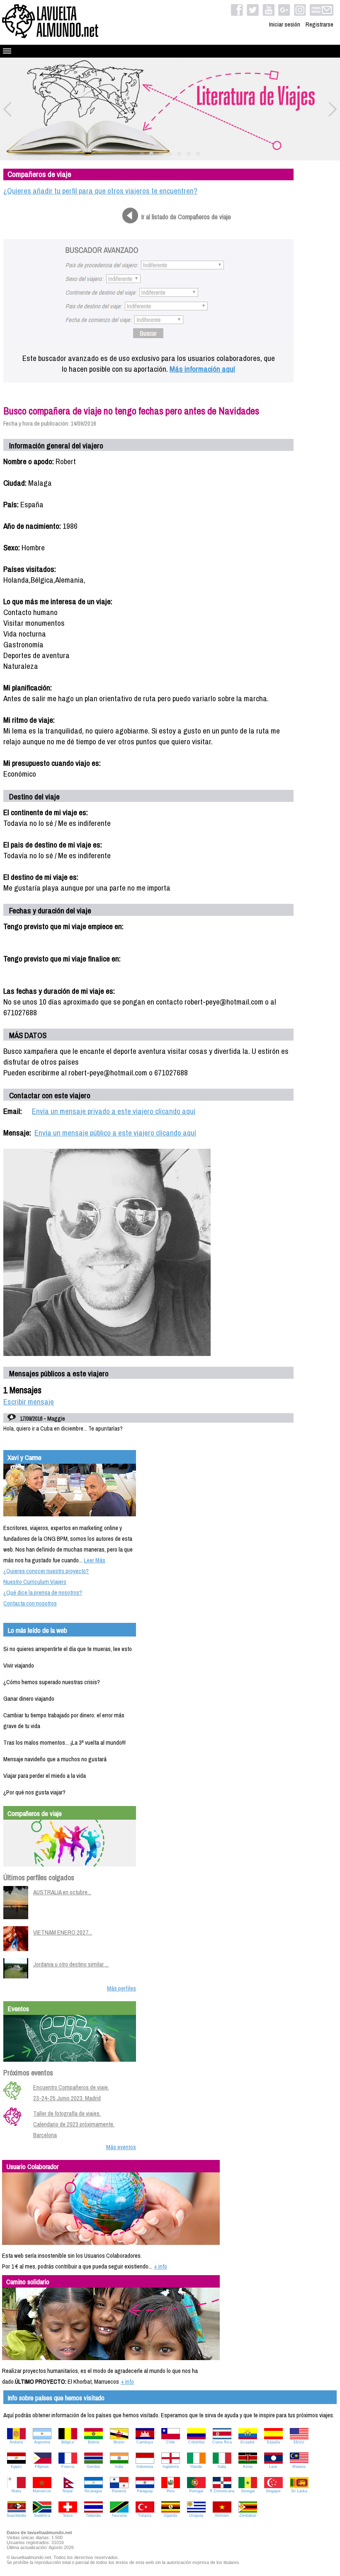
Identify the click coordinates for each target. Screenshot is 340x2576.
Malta (16, 2491)
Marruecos (42, 2491)
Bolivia (93, 2442)
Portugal (196, 2491)
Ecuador (248, 2442)
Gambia (93, 2467)
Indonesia (145, 2467)
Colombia (196, 2442)
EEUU (299, 2442)
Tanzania (119, 2515)
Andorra (16, 2442)
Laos (273, 2467)
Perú (171, 2491)
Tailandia (93, 2515)
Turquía (145, 2515)
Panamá (119, 2491)
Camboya (145, 2442)
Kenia (248, 2467)
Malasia (299, 2467)
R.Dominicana (222, 2491)
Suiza (68, 2515)
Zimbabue (248, 2515)
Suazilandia (16, 2515)
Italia (222, 2467)
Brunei (119, 2442)
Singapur (273, 2491)
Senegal (248, 2491)
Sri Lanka (299, 2491)
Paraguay (145, 2491)
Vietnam (222, 2515)
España (273, 2442)
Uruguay (196, 2515)
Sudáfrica (42, 2515)
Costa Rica (222, 2442)
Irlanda (196, 2467)
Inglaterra (171, 2467)
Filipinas (42, 2467)
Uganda (170, 2515)
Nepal (68, 2491)
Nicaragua (93, 2491)
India (119, 2467)
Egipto (16, 2467)
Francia (68, 2467)
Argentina (42, 2442)
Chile (171, 2442)
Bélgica (68, 2442)
